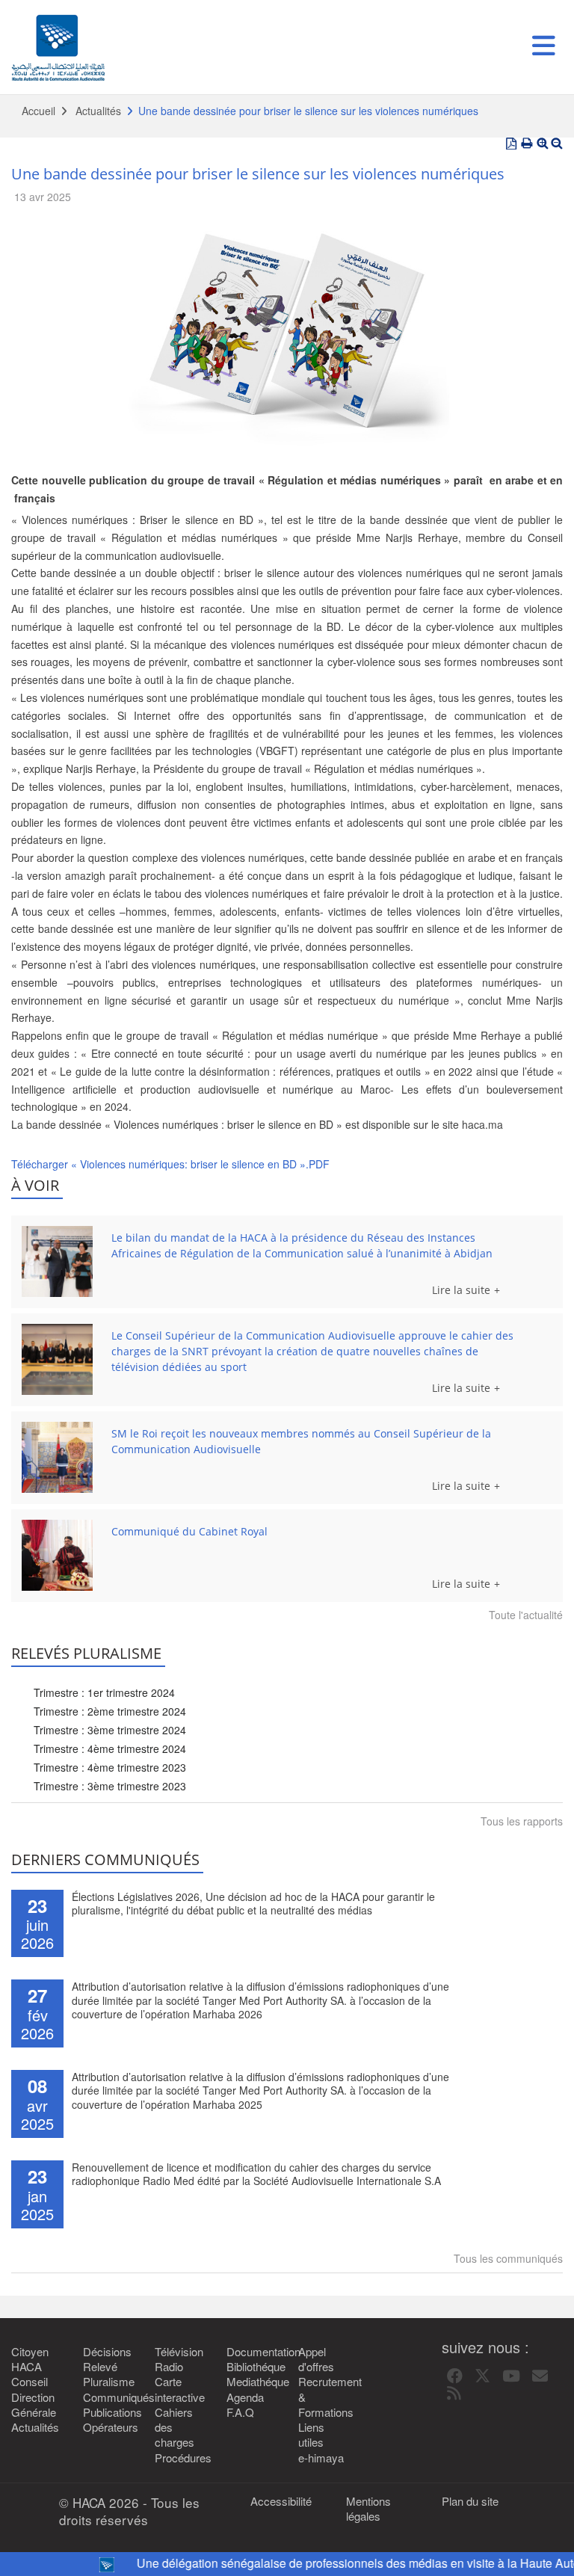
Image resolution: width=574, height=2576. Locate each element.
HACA (27, 2367)
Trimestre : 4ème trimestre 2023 (110, 1767)
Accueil (38, 111)
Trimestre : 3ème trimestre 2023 (110, 1786)
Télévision (179, 2352)
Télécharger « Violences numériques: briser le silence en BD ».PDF (170, 1164)
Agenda (245, 2397)
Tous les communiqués (508, 2258)
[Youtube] (511, 2376)
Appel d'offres (316, 2359)
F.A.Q (240, 2412)
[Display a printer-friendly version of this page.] (527, 144)
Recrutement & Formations (323, 2397)
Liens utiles (311, 2435)
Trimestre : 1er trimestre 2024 (104, 1692)
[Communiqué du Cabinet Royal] (57, 1555)
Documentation (251, 2352)
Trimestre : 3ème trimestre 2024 (110, 1730)
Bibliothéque (251, 2367)
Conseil (30, 2382)
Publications (108, 2412)
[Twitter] (482, 2376)
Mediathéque (251, 2382)
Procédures (179, 2458)
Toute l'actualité (526, 1615)
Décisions (107, 2352)
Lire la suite (461, 1290)
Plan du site (470, 2501)
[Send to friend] (540, 2376)
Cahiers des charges (175, 2428)
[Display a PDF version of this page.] (511, 144)
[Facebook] (455, 2376)
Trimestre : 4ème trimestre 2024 (110, 1748)
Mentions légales (368, 2509)
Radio (169, 2367)
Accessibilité (281, 2501)
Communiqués (108, 2397)
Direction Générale (34, 2405)
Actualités (98, 111)
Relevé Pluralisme (108, 2374)
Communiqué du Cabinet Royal (189, 1531)
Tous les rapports (522, 1821)
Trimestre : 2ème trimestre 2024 (110, 1711)
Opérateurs (108, 2427)
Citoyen (30, 2352)
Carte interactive (179, 2389)
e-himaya (321, 2458)
